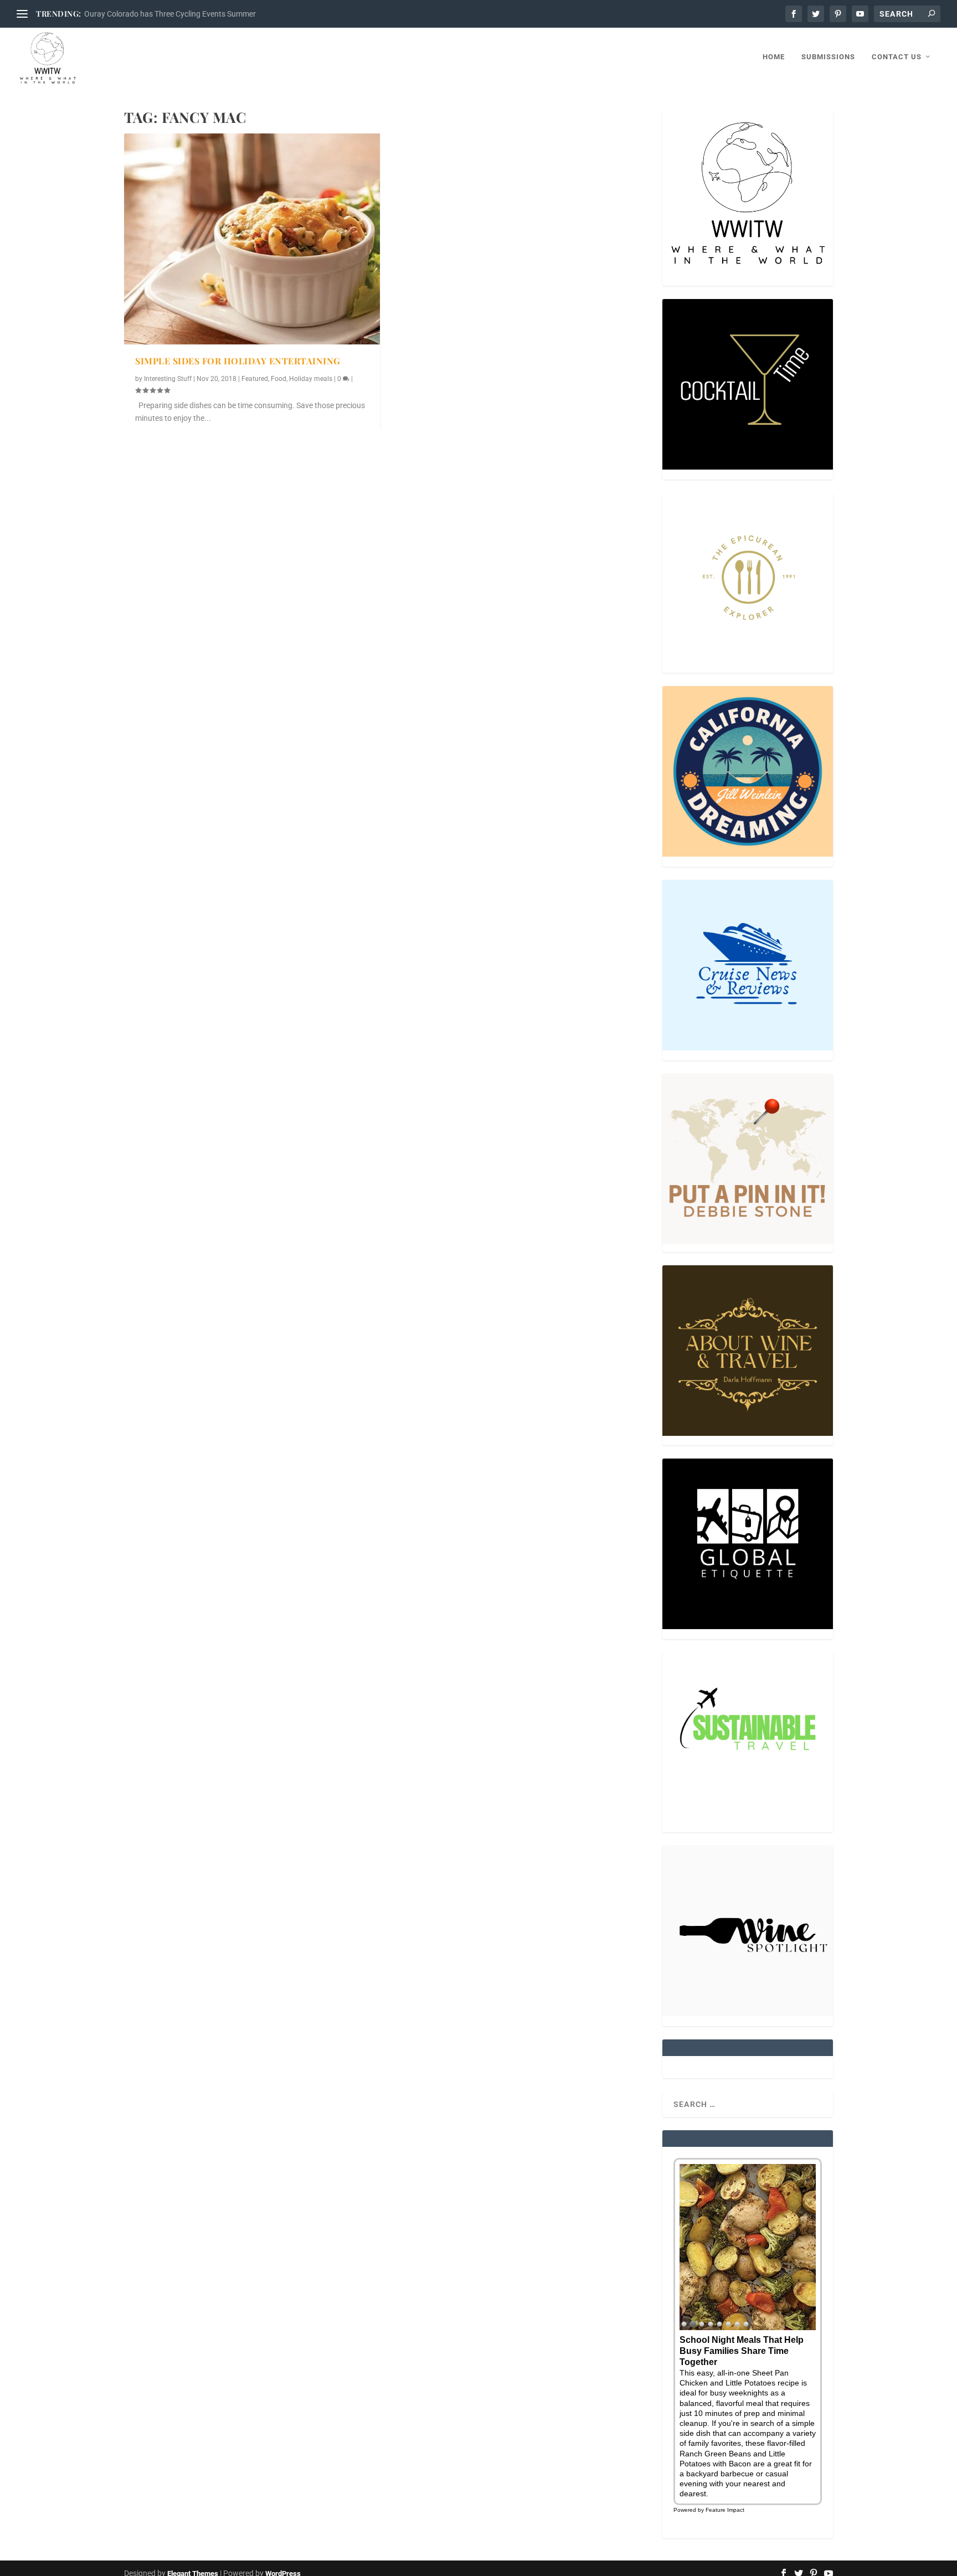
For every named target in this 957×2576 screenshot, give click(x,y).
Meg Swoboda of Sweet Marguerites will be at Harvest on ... (186, 14)
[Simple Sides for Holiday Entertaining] (252, 239)
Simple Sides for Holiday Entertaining (238, 361)
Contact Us (897, 57)
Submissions (828, 57)
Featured (255, 379)
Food (279, 379)
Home (774, 57)
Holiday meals (311, 379)
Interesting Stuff (168, 379)
